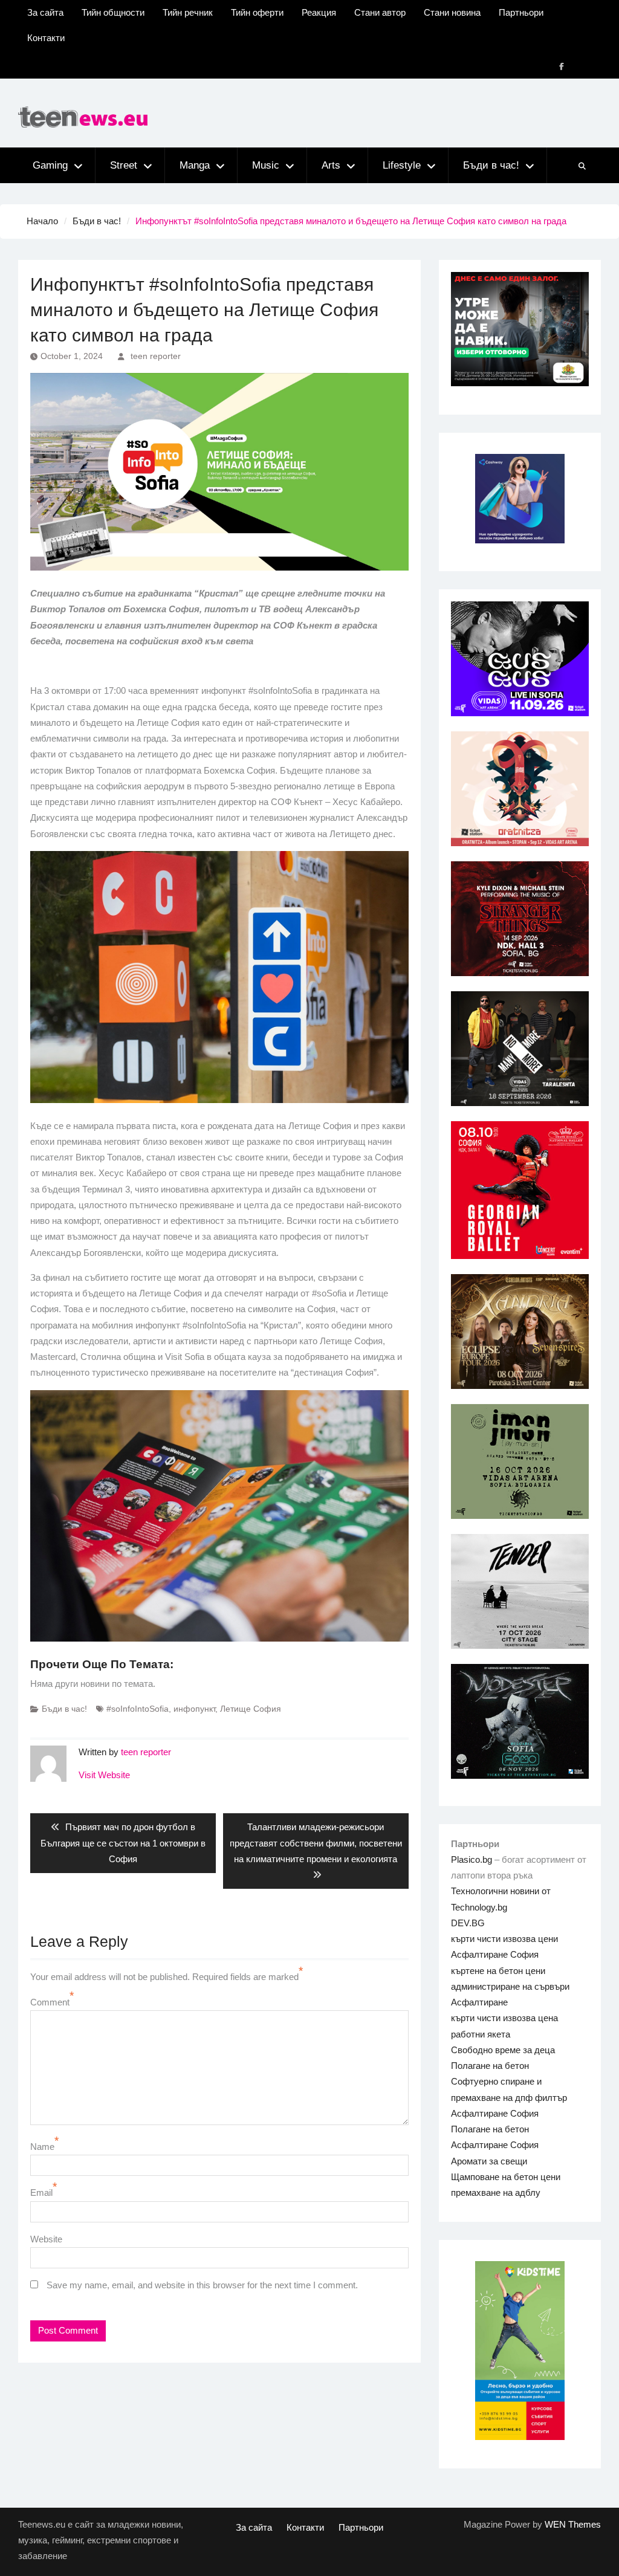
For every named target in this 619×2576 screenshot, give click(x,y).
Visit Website (104, 1775)
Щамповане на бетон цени (506, 2177)
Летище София (251, 1709)
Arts (331, 165)
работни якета (481, 2034)
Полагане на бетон (490, 2066)
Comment (50, 2002)
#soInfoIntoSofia (138, 1709)
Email (41, 2193)
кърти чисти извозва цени (504, 1939)
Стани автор (380, 12)
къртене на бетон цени (498, 1971)
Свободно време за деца (503, 2050)
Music (266, 165)
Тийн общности (113, 12)
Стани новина (452, 12)
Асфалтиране (479, 2002)
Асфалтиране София (495, 1954)
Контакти (46, 38)
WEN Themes (573, 2524)
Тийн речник (188, 12)
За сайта (45, 12)
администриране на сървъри (510, 1986)
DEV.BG (468, 1923)
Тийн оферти (257, 12)
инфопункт (194, 1709)
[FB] (562, 66)
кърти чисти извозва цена (504, 2018)
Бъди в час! (491, 165)
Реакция (319, 12)
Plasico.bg (472, 1859)
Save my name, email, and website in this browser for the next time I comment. (202, 2285)
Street (124, 165)
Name (42, 2147)
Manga (195, 165)
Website (46, 2239)
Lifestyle (402, 165)
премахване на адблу (496, 2193)
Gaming (50, 165)
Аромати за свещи (489, 2161)
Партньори (521, 12)
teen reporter (156, 356)
